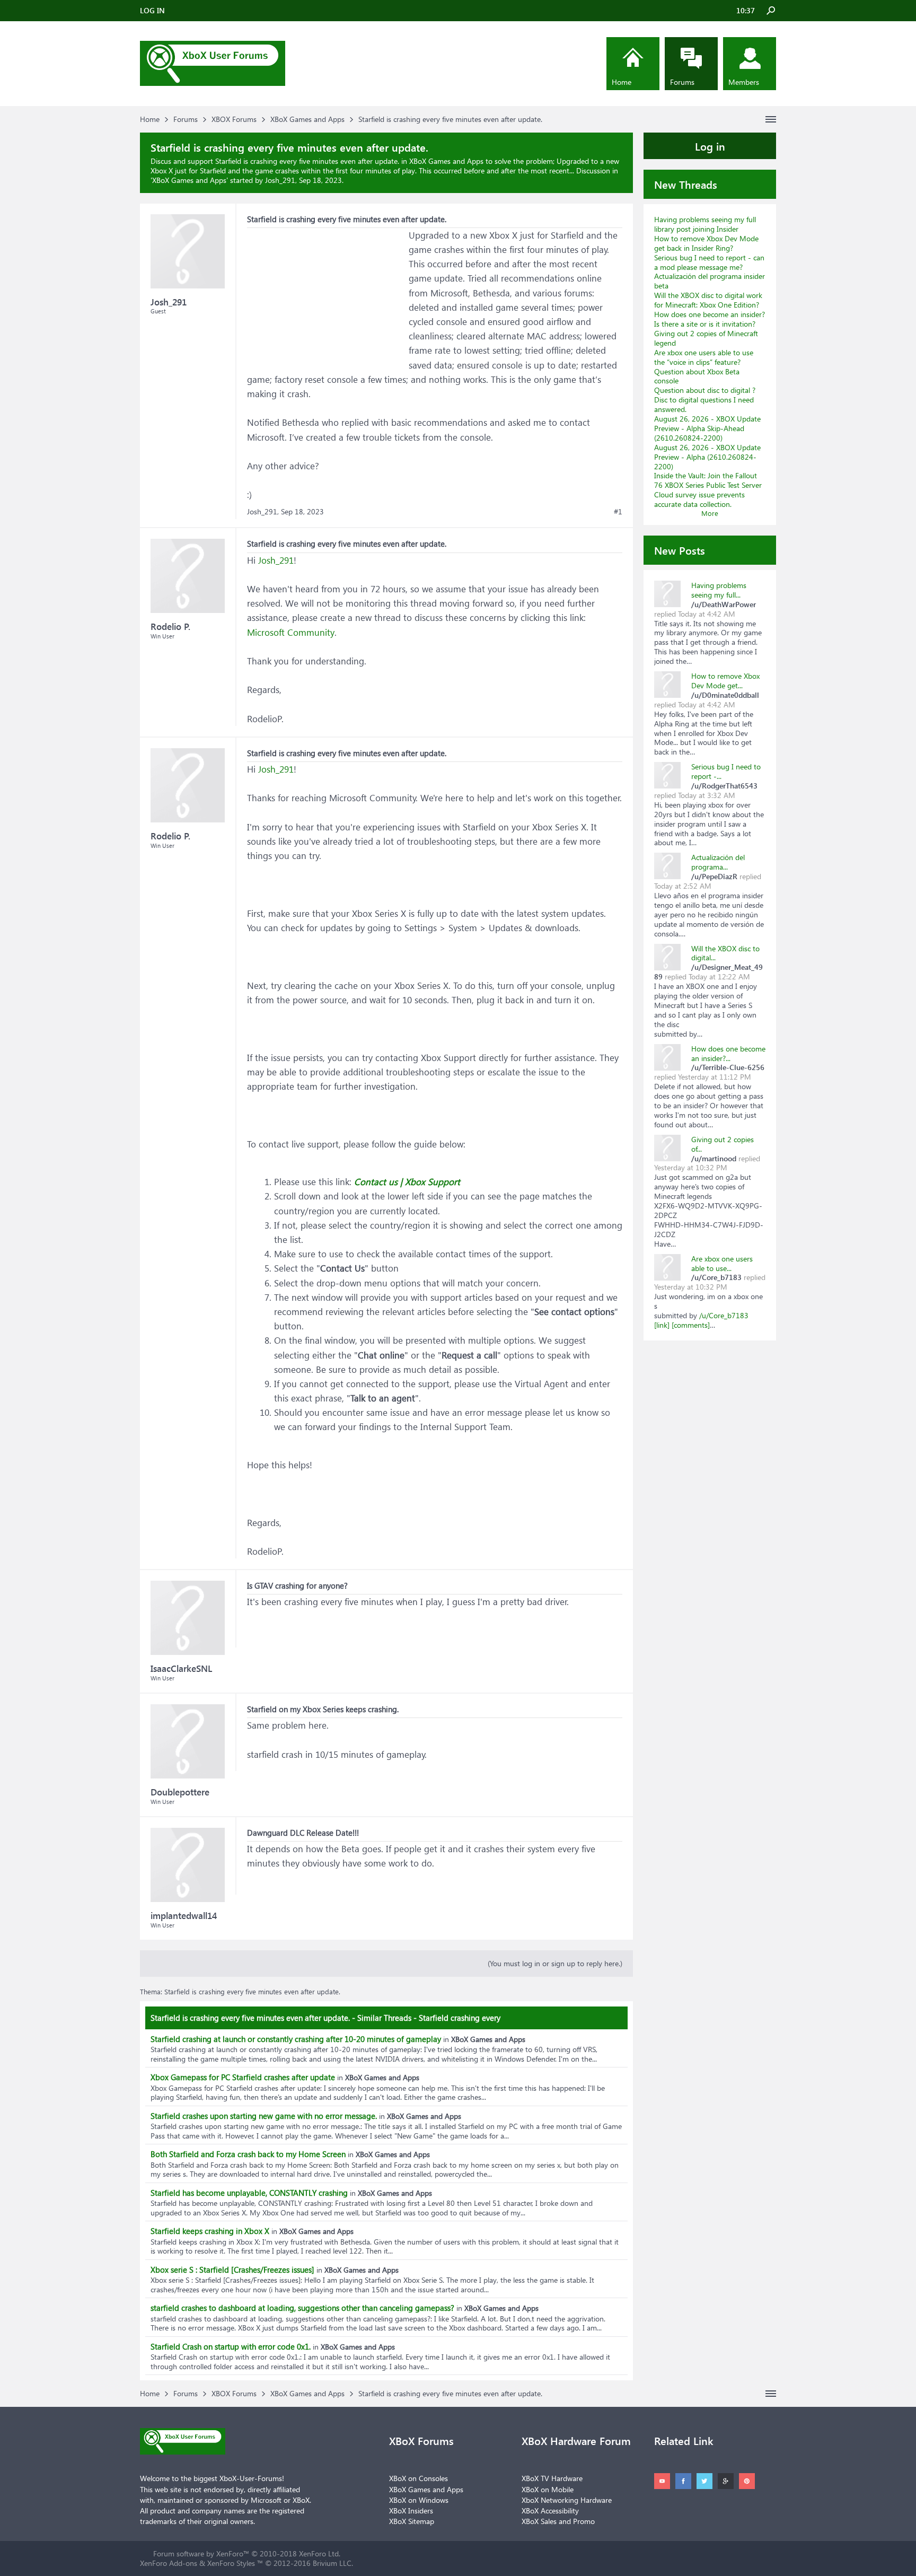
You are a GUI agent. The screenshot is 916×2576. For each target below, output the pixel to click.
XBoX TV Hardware (552, 2478)
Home (622, 82)
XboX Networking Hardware (567, 2500)
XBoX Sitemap (412, 2521)
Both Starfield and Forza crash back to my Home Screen (248, 2154)
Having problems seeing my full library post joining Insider (705, 224)
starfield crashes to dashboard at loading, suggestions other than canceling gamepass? (302, 2308)
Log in (710, 146)
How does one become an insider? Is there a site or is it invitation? (710, 319)
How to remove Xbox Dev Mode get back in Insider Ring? (706, 243)
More (710, 513)
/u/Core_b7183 (724, 1315)
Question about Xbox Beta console (697, 376)
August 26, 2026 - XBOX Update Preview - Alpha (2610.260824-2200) (707, 457)
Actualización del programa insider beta (710, 281)
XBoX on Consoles (419, 2478)
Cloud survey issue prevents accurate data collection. (699, 499)
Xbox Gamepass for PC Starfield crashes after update (243, 2077)
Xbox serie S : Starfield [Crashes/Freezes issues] (232, 2270)
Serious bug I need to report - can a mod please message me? (709, 262)
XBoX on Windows (419, 2500)
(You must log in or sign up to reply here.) (555, 1963)
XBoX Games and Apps (189, 180)
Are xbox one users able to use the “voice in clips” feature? (704, 357)
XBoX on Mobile (548, 2489)
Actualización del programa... (718, 862)
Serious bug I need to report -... (726, 771)
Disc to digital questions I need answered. (704, 404)
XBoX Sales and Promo (558, 2521)
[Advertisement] (327, 294)
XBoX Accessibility (550, 2511)
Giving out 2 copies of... (723, 1144)
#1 (618, 512)
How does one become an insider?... (728, 1053)
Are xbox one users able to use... (722, 1263)
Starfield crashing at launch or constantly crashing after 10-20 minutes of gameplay (296, 2039)
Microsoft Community (291, 632)
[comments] (691, 1325)
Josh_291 (276, 560)
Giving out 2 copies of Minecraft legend (706, 338)
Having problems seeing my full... (719, 590)
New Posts (680, 550)
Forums (682, 82)
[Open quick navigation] (771, 119)
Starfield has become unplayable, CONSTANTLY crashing (249, 2193)
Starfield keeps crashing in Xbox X (210, 2231)
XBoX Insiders (411, 2511)
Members (744, 82)
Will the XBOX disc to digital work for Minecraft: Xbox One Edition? (708, 300)
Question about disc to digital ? (705, 390)
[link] (662, 1325)
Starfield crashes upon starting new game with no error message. (264, 2116)
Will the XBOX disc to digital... (725, 953)
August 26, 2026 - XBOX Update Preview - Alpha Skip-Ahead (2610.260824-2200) (707, 428)
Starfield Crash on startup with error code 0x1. (231, 2346)
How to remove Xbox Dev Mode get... (725, 681)
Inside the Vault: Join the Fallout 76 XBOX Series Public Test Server (708, 480)
